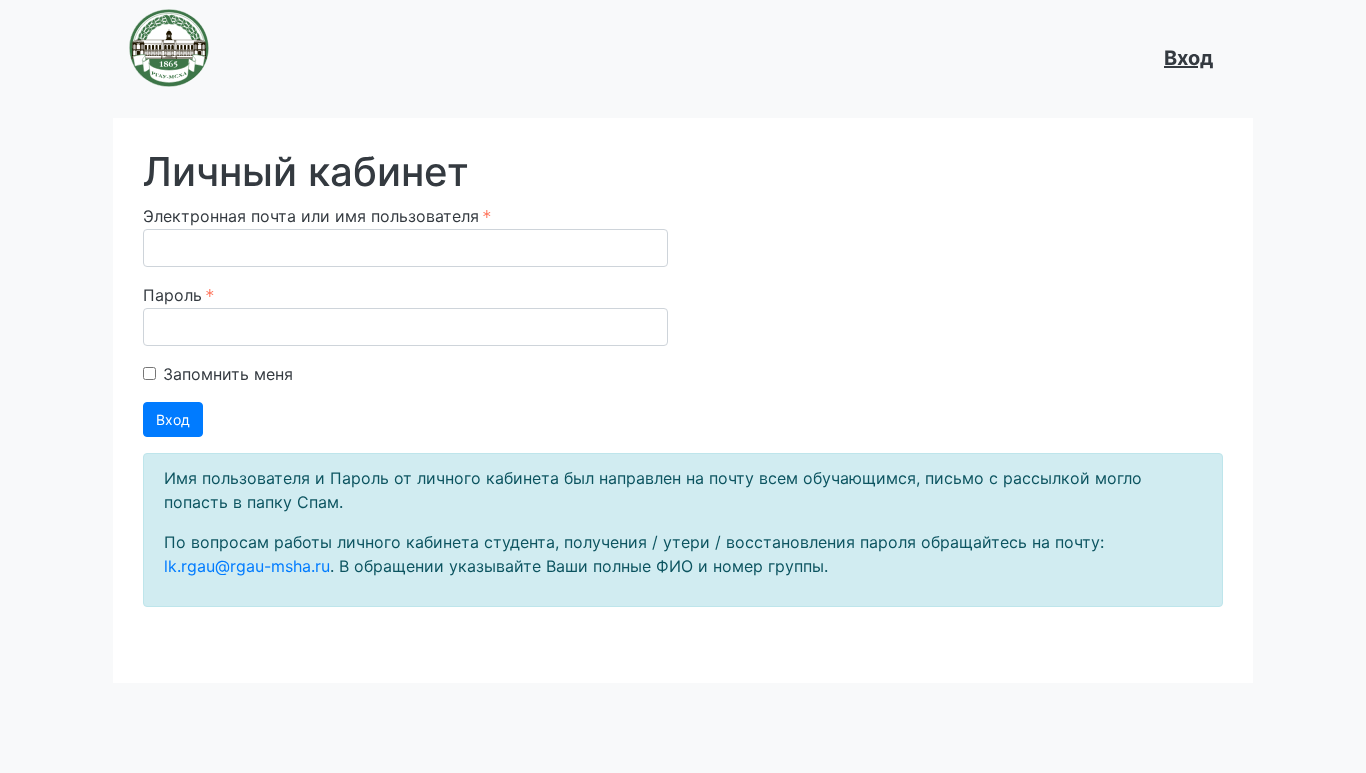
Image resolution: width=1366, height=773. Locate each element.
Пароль (172, 295)
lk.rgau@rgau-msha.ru (247, 566)
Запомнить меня (228, 374)
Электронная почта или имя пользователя (311, 216)
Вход (1188, 58)
